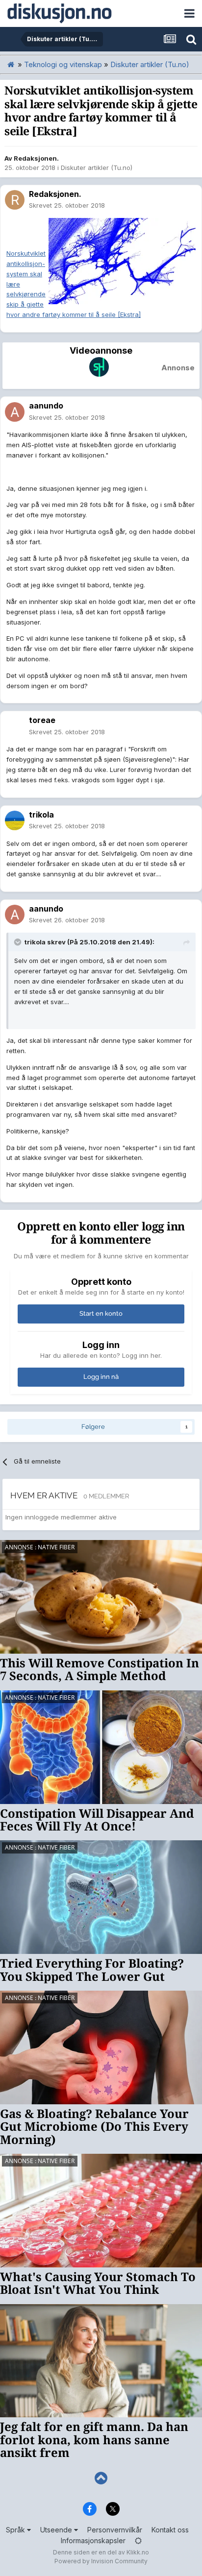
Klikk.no (138, 2552)
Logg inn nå (101, 1377)
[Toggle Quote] (19, 942)
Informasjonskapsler (93, 2540)
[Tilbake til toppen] (101, 2478)
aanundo (46, 406)
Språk (16, 2530)
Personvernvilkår (115, 2530)
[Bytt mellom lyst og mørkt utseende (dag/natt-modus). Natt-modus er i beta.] (138, 2540)
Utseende (57, 2530)
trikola (41, 815)
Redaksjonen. (36, 158)
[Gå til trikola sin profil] (15, 820)
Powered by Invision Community (101, 2561)
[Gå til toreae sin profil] (15, 726)
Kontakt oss (170, 2530)
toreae (42, 720)
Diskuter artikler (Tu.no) (97, 168)
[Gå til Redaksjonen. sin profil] (15, 200)
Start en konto (101, 1313)
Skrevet (67, 205)
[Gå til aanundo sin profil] (15, 412)
